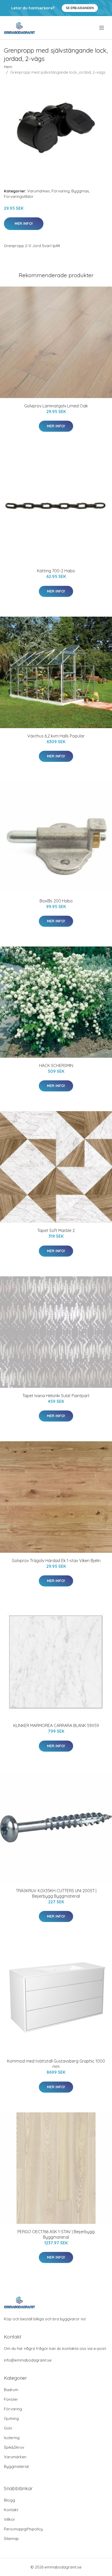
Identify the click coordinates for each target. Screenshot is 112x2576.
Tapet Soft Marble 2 (56, 1230)
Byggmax (80, 191)
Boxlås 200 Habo (56, 901)
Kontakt (11, 2510)
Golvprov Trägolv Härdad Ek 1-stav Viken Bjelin (56, 1561)
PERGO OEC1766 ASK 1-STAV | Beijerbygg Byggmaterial (56, 2234)
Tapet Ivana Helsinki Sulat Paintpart (56, 1396)
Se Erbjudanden (80, 8)
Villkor (10, 2519)
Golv (8, 2428)
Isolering (12, 2438)
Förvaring (61, 191)
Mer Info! (24, 224)
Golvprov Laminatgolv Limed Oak (56, 406)
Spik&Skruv (14, 2447)
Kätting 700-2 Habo (56, 571)
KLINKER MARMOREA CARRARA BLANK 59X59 (56, 1725)
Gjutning (11, 2418)
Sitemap (11, 2539)
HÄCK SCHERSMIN (56, 1066)
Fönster (11, 2399)
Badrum (11, 2390)
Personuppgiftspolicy (23, 2529)
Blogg (10, 2500)
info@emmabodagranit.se (28, 2360)
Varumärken (39, 191)
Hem (8, 67)
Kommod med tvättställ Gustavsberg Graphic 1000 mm (56, 2064)
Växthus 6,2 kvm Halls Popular (56, 736)
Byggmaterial (16, 2466)
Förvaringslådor (19, 196)
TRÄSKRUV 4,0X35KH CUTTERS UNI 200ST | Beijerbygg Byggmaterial (56, 1893)
